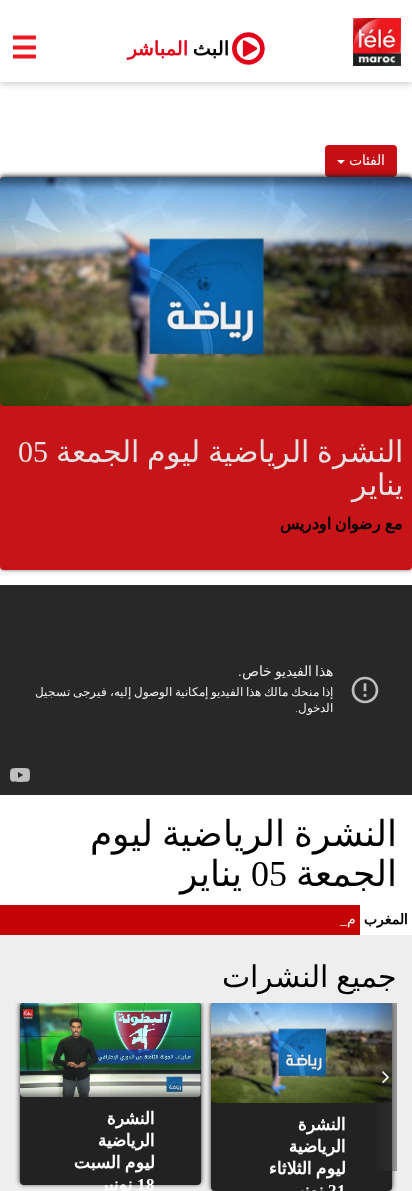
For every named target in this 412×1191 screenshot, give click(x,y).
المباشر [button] (170, 48)
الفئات (365, 160)
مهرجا (338, 919)
